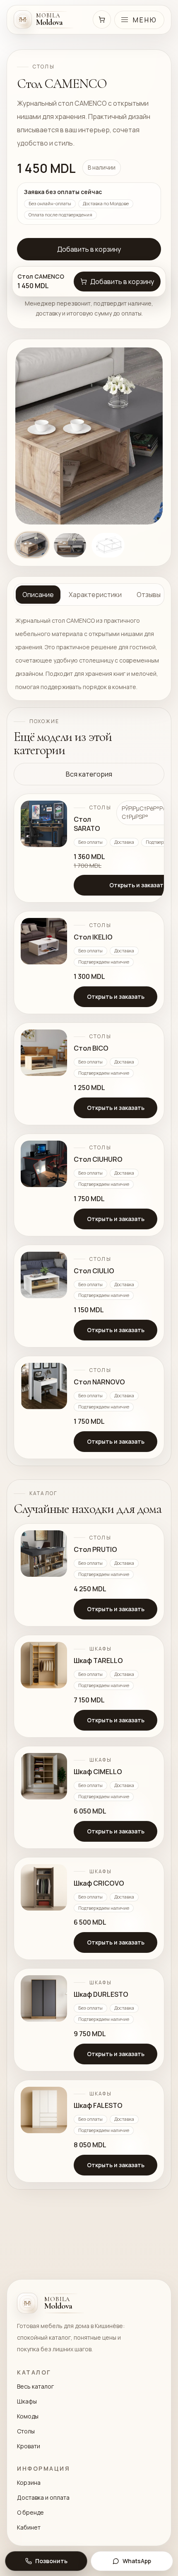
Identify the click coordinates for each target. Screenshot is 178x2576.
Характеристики (95, 595)
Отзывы (149, 595)
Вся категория (89, 774)
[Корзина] (102, 19)
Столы (26, 2431)
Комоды (28, 2416)
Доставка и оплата (43, 2497)
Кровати (29, 2446)
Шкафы (27, 2401)
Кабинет (29, 2527)
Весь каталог (35, 2386)
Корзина (29, 2483)
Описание (38, 595)
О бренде (30, 2512)
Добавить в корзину (89, 249)
